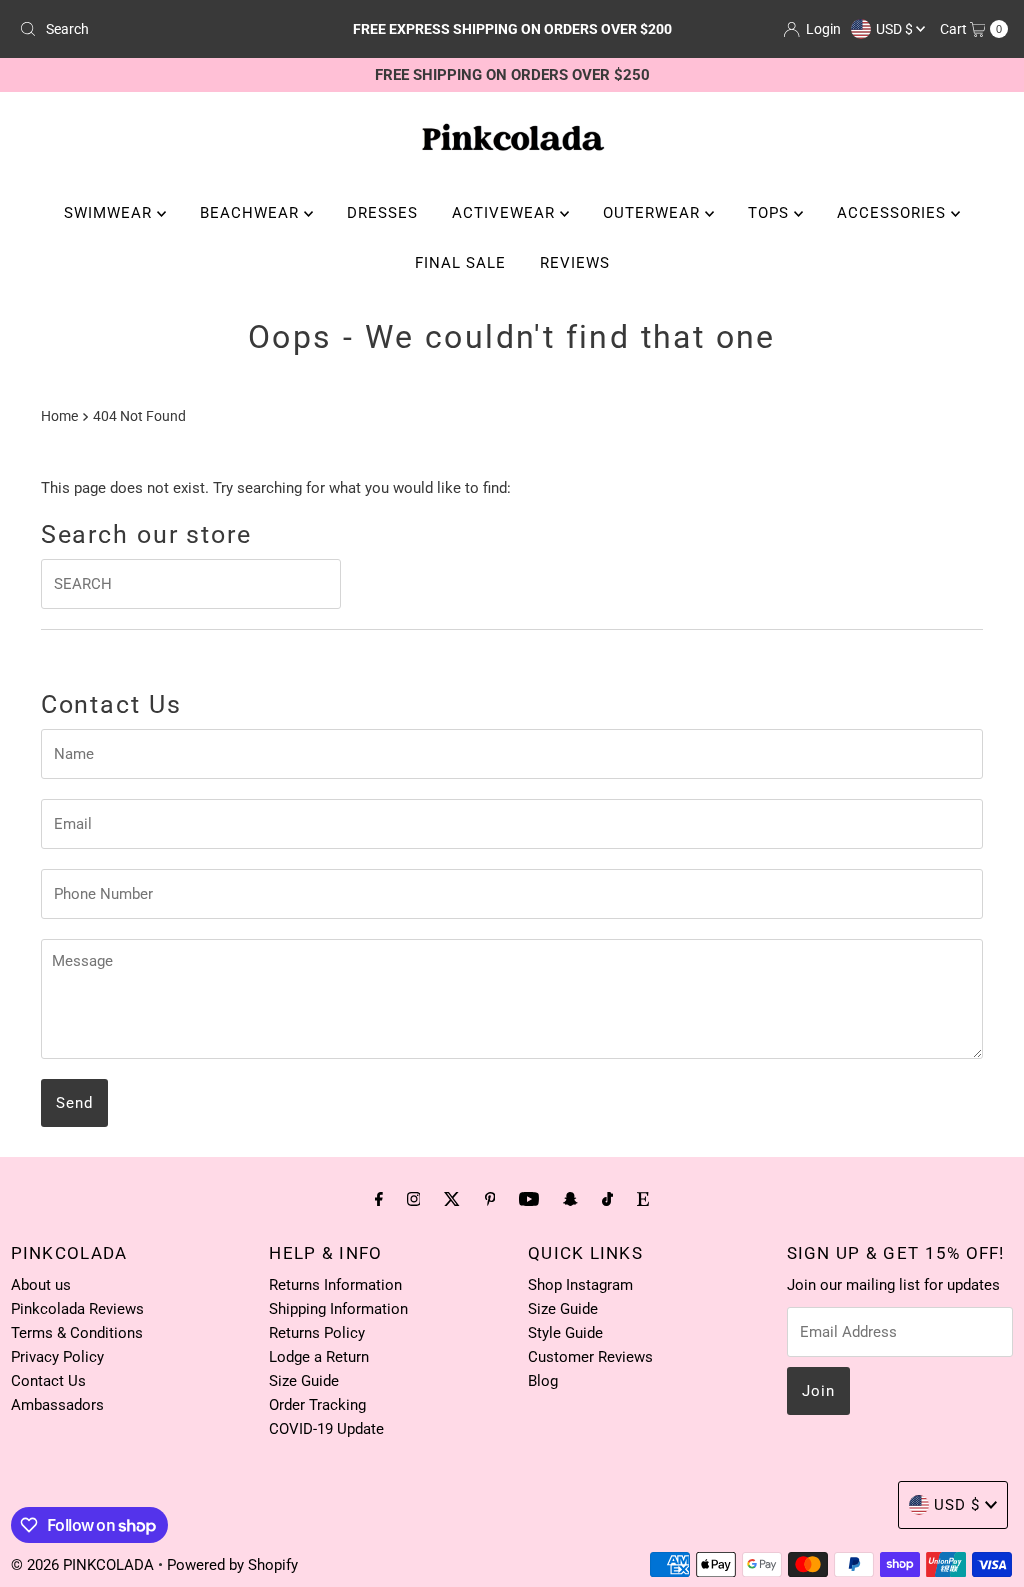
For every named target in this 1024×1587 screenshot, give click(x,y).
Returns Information (335, 1285)
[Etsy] (643, 1199)
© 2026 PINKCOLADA (84, 1565)
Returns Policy (317, 1333)
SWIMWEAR (110, 213)
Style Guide (565, 1333)
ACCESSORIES (894, 213)
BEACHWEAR (252, 213)
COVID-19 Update (326, 1429)
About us (41, 1285)
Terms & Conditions (77, 1333)
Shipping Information (338, 1309)
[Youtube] (529, 1199)
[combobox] (173, 29)
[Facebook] (379, 1199)
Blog (543, 1381)
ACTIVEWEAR (506, 213)
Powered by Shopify (232, 1565)
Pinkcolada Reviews (77, 1309)
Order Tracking (317, 1405)
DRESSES (382, 213)
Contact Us (48, 1381)
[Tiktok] (607, 1199)
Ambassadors (57, 1405)
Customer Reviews (590, 1357)
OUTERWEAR (654, 213)
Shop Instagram (580, 1285)
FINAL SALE (460, 263)
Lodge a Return (319, 1357)
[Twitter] (452, 1199)
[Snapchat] (570, 1199)
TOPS (771, 213)
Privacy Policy (57, 1357)
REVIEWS (575, 263)
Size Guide (304, 1381)
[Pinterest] (490, 1199)
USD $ (896, 29)
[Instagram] (414, 1199)
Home (59, 416)
